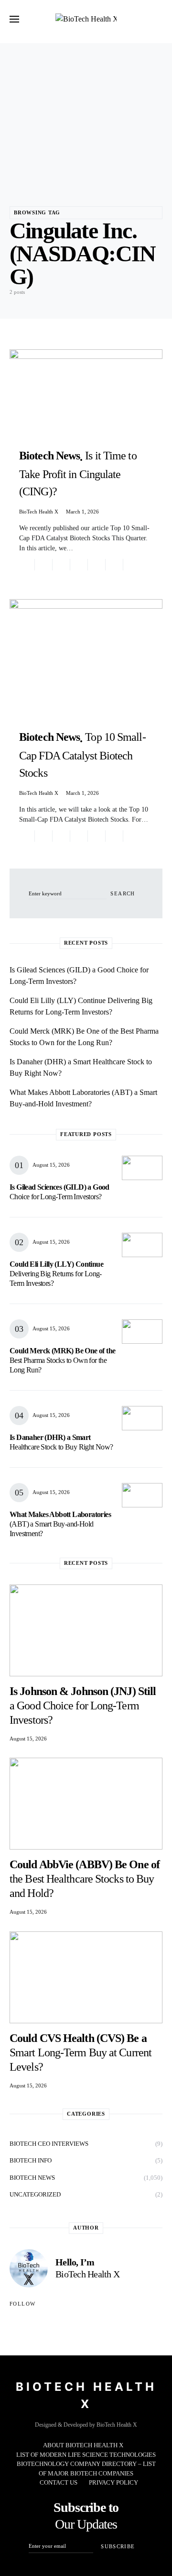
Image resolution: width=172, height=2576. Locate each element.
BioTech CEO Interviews (49, 2144)
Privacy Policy (113, 2482)
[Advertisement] (86, 111)
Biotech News (32, 2178)
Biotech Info (31, 2160)
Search (123, 893)
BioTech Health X (39, 512)
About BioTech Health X (83, 2445)
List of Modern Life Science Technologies (86, 2455)
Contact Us (59, 2482)
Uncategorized (35, 2194)
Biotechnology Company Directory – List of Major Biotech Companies (86, 2469)
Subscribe (118, 2546)
